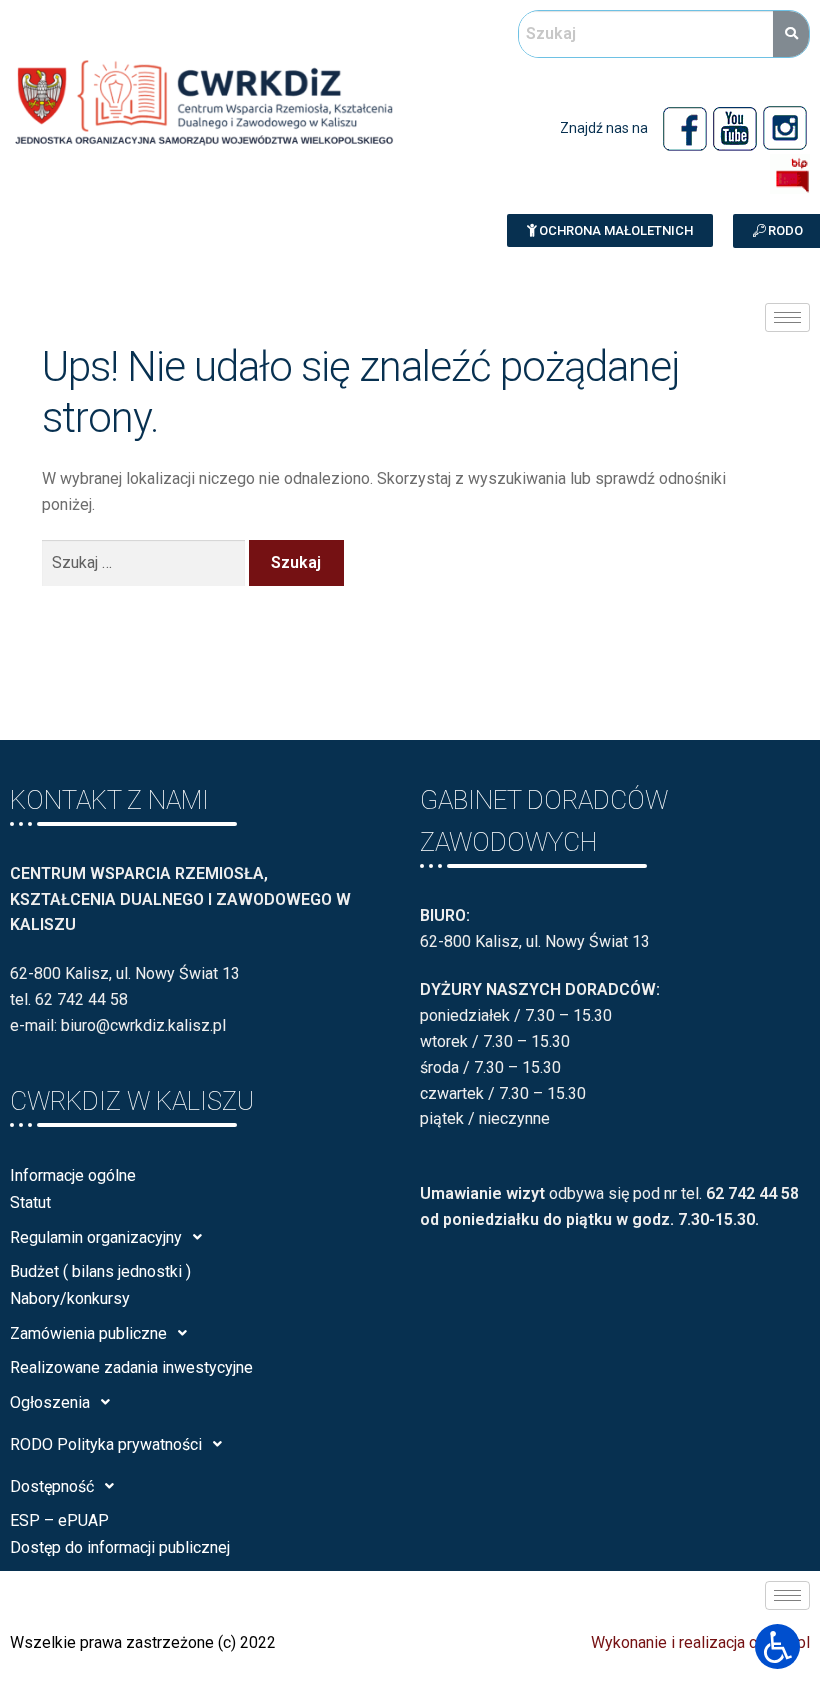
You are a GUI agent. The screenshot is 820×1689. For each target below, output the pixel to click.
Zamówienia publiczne (88, 1333)
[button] (610, 230)
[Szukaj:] (145, 562)
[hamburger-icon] (787, 317)
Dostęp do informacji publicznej (120, 1547)
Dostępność (52, 1486)
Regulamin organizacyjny (96, 1237)
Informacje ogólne (73, 1175)
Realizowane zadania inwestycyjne (131, 1367)
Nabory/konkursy (70, 1298)
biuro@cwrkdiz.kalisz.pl (143, 1025)
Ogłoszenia (50, 1402)
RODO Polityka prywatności (106, 1444)
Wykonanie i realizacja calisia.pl (700, 1642)
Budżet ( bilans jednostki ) (100, 1271)
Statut (30, 1202)
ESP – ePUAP (59, 1520)
